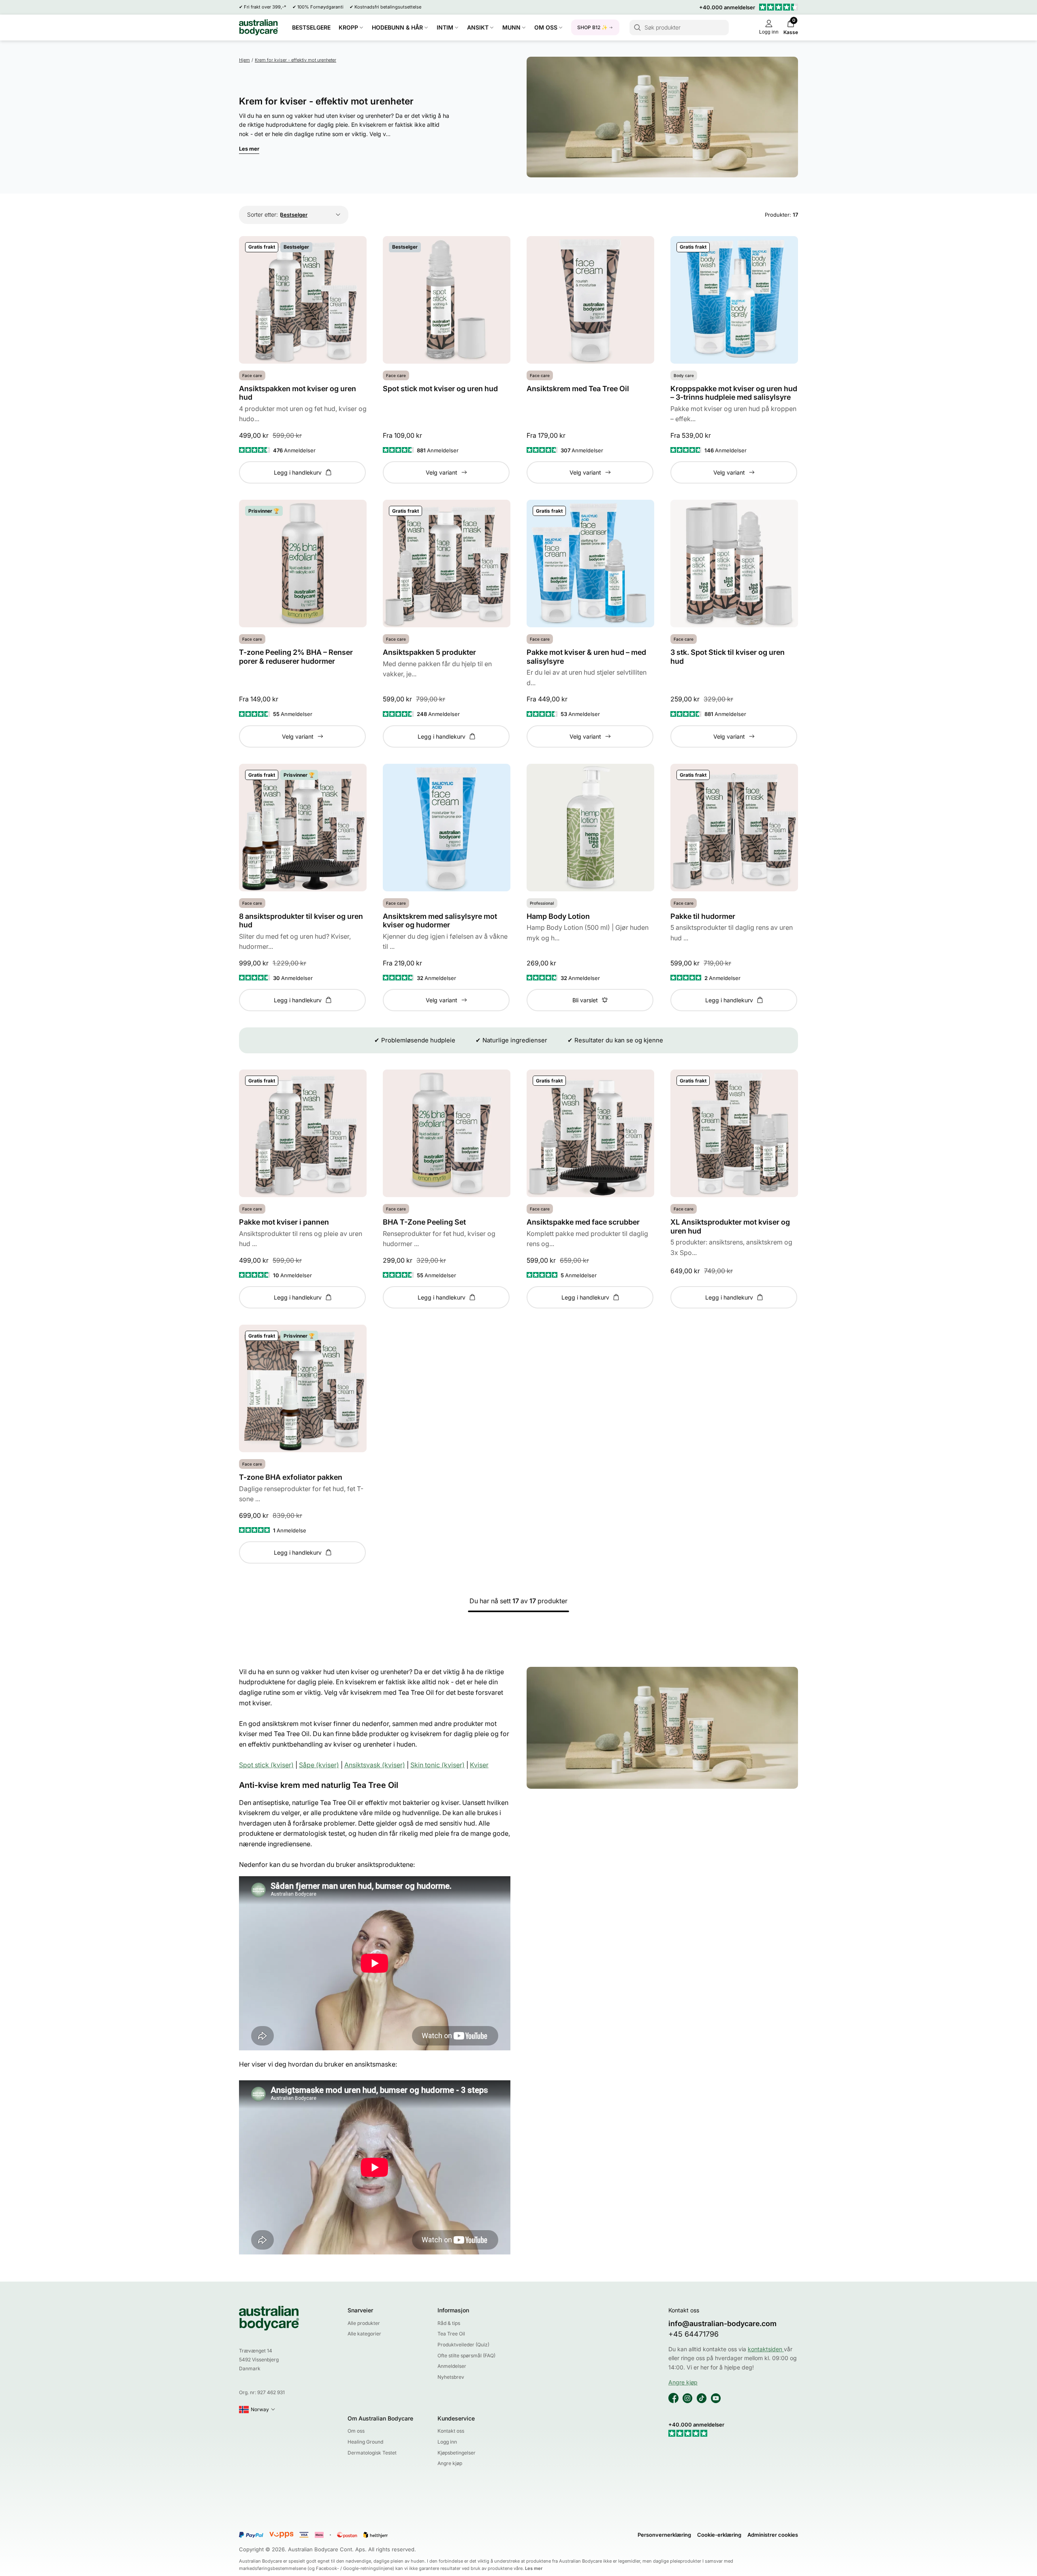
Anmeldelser (452, 2366)
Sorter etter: (262, 214)
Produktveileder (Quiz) (463, 2345)
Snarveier (360, 2310)
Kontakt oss (451, 2431)
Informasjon (453, 2310)
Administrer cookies (773, 2535)
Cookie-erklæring (719, 2535)
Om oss (356, 2431)
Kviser (479, 1765)
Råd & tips (449, 2323)
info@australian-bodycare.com (722, 2324)
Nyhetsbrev (451, 2377)
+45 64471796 (693, 2334)
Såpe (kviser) (319, 1765)
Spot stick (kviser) (266, 1765)
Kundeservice (456, 2418)
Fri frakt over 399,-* (265, 7)
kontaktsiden (766, 2349)
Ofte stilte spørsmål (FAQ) (466, 2355)
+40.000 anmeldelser (727, 7)
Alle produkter (364, 2323)
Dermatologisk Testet (372, 2453)
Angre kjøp (450, 2463)
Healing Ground (365, 2442)
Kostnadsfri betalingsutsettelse (388, 7)
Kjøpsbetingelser (457, 2453)
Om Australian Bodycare (380, 2418)
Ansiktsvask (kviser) (375, 1765)
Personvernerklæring (664, 2535)
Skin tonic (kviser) (437, 1765)
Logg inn (447, 2442)
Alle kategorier (364, 2334)
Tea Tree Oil (451, 2334)
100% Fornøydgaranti (320, 7)
